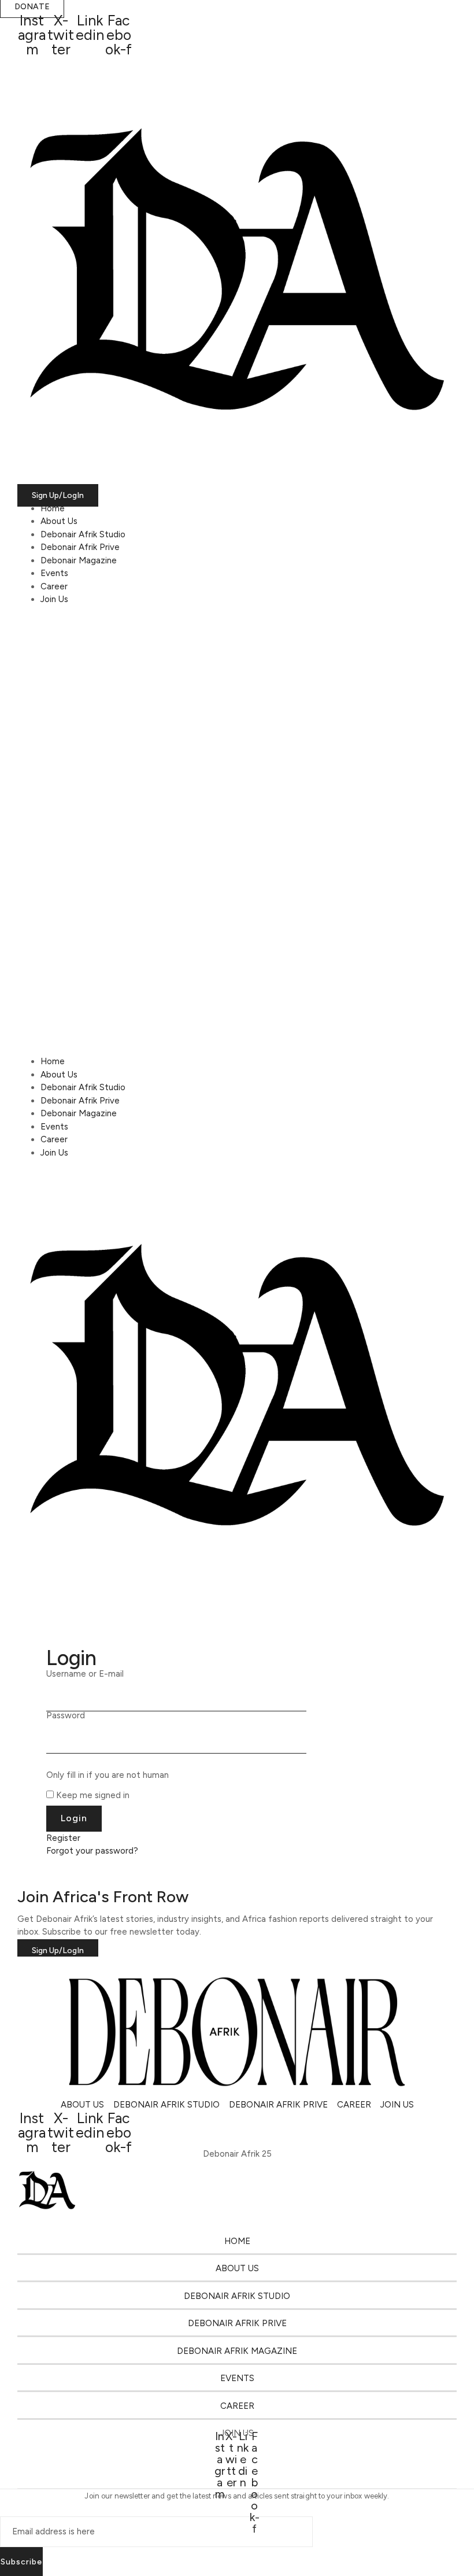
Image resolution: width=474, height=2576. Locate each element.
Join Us (54, 599)
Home (53, 508)
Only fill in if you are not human (108, 1775)
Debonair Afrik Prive (80, 547)
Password (66, 1716)
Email (10, 2506)
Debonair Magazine (79, 560)
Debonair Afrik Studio (83, 534)
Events (54, 573)
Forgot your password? (92, 1851)
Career (54, 586)
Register (63, 1838)
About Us (59, 521)
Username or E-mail (85, 1674)
